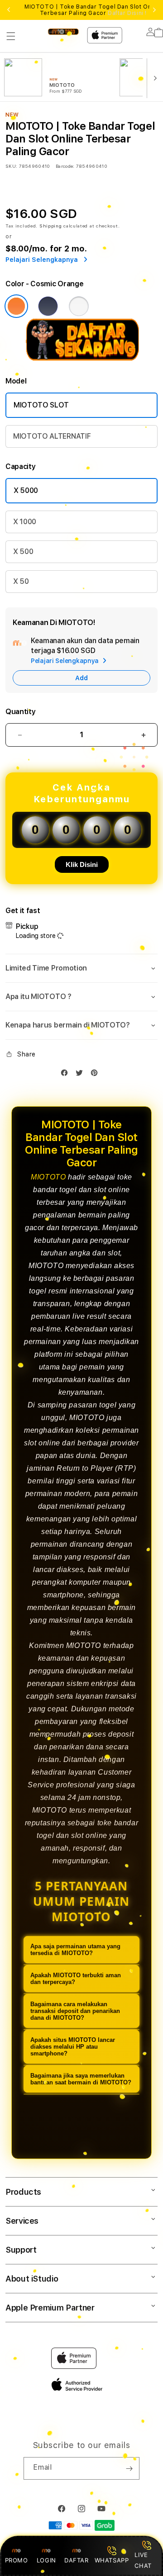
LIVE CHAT (143, 2560)
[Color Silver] (79, 306)
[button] (11, 36)
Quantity (20, 712)
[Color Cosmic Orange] (16, 306)
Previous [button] (9, 10)
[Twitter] (81, 1075)
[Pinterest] (96, 1075)
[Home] (63, 31)
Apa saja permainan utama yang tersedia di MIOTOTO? (75, 1950)
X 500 (23, 552)
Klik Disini (82, 864)
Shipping (51, 226)
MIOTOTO (48, 1177)
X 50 (21, 581)
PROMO (17, 2560)
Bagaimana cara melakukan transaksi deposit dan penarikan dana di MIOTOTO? (75, 2011)
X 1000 (25, 522)
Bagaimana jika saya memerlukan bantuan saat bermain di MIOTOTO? (81, 2079)
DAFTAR (77, 2560)
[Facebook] (67, 1075)
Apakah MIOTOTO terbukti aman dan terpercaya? (76, 1979)
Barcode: (65, 166)
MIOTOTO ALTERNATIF (52, 436)
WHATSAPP (112, 2560)
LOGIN (46, 2560)
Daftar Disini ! (127, 13)
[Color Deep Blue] (48, 306)
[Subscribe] (129, 2468)
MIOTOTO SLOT (41, 405)
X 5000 (26, 490)
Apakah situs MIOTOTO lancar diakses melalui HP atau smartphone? (73, 2047)
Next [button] (154, 10)
